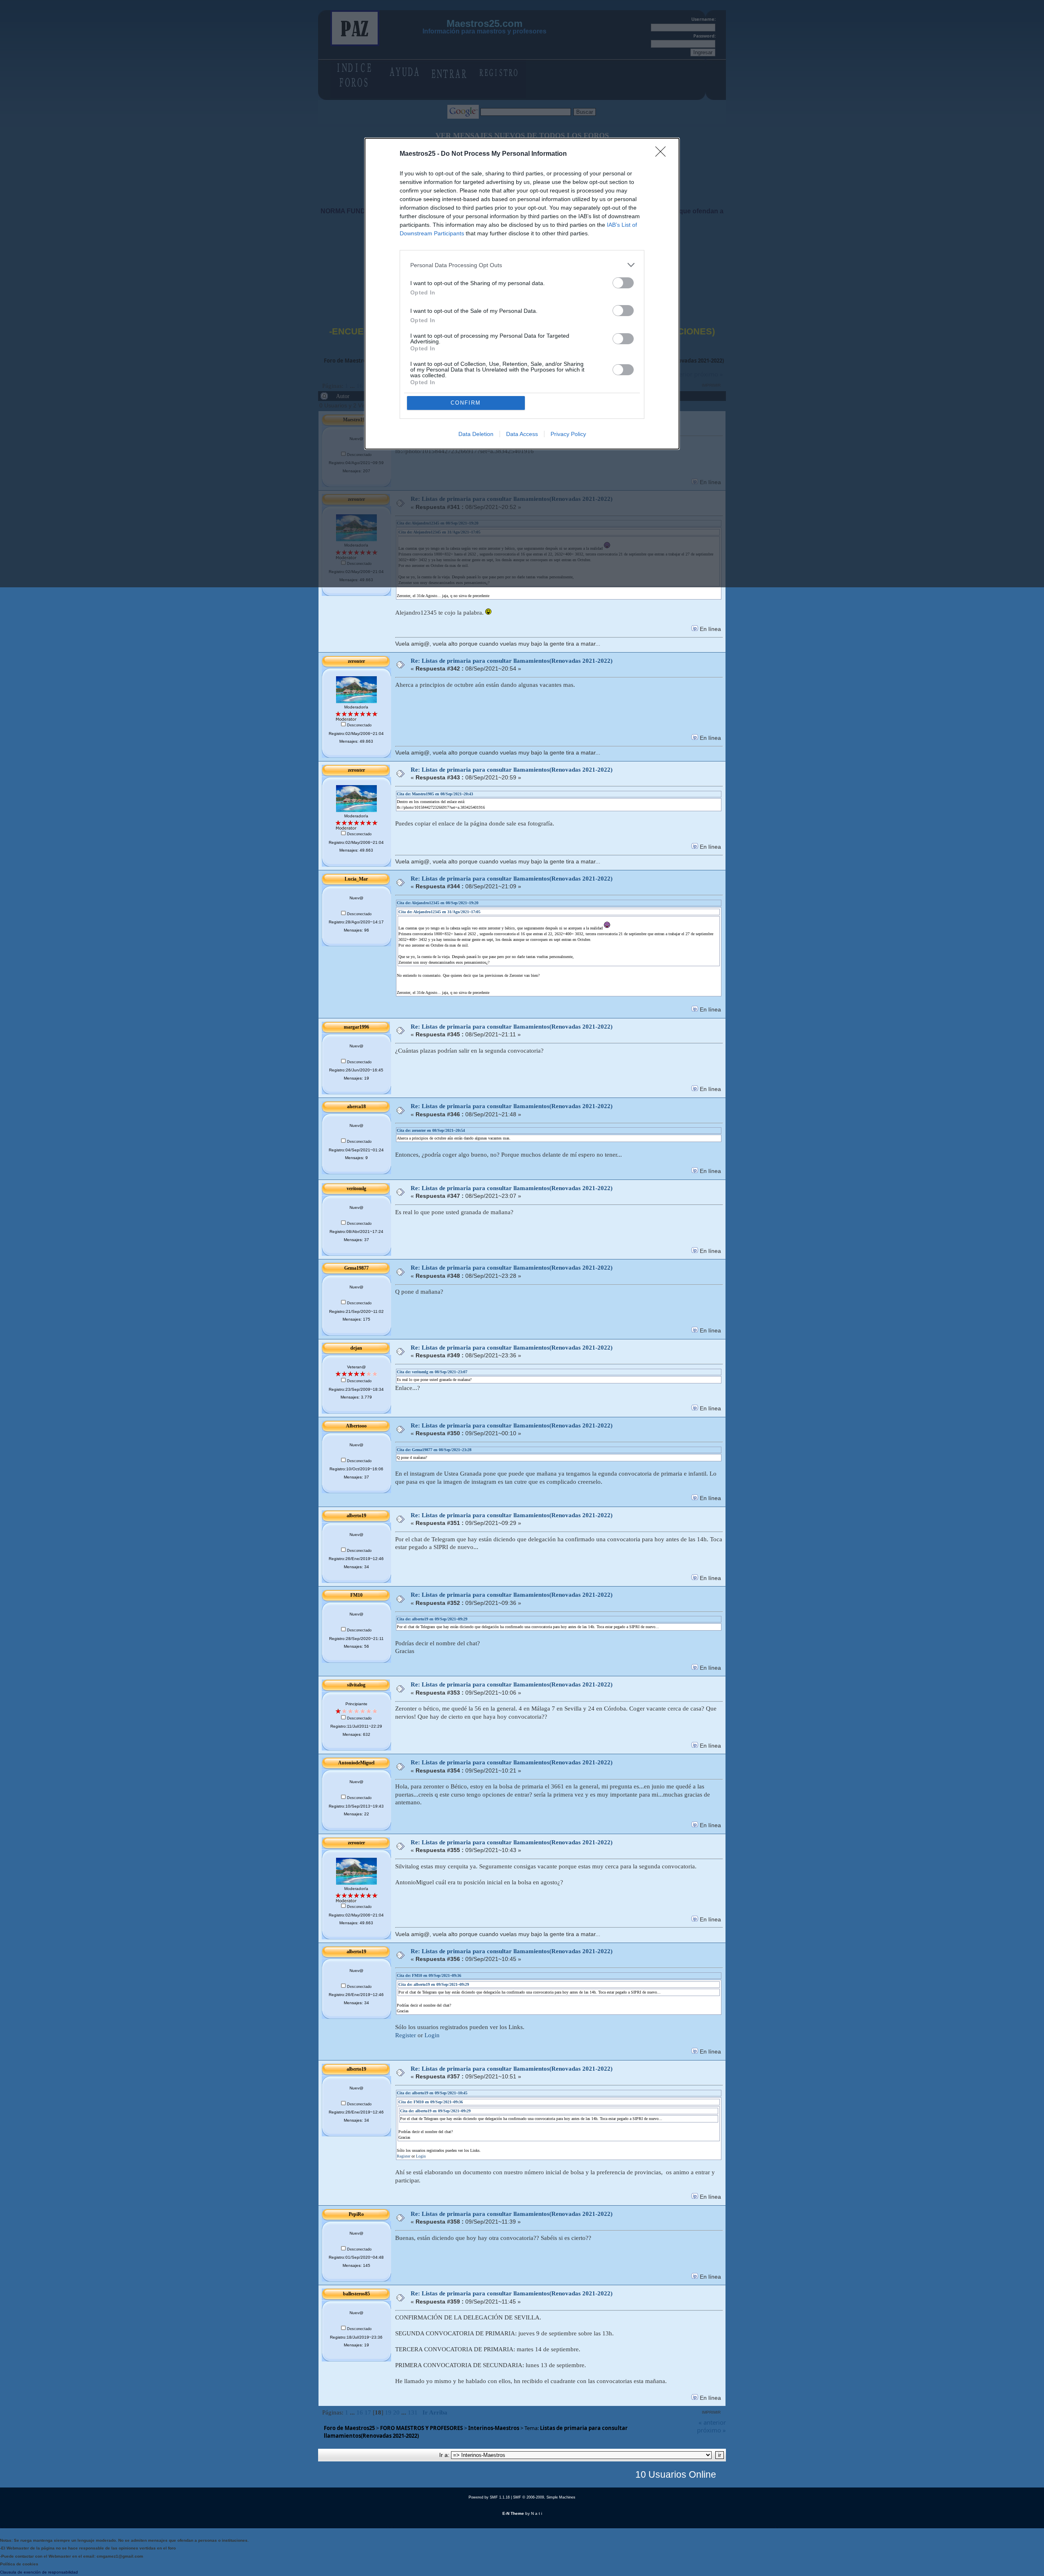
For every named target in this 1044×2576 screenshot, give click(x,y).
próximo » (711, 2430)
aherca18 (356, 1107)
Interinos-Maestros (494, 2428)
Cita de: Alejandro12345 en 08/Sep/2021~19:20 (438, 903)
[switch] (623, 283)
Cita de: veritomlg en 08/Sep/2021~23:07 (432, 1372)
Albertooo (356, 1426)
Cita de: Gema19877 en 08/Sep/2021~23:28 (434, 1450)
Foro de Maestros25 (349, 2428)
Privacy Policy (568, 434)
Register (406, 2035)
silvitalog (356, 1685)
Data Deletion (476, 434)
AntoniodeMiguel (356, 1763)
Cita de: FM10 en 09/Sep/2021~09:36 (429, 1975)
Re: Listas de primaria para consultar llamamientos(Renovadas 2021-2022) (512, 661)
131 (413, 2412)
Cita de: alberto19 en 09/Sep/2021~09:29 (432, 1619)
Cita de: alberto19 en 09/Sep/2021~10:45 (432, 2093)
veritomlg (356, 1188)
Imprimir (711, 2412)
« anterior (712, 2422)
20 (396, 2412)
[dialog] (522, 294)
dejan (356, 1348)
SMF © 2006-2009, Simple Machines (544, 2497)
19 (388, 2412)
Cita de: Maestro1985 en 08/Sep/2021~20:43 (435, 794)
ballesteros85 (356, 2294)
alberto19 (356, 1516)
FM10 (356, 1595)
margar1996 (356, 1027)
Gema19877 (356, 1268)
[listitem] (522, 265)
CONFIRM (466, 403)
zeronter (356, 661)
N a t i (536, 2513)
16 (360, 2412)
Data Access (522, 434)
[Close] (663, 154)
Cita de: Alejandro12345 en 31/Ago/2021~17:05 (439, 912)
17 (368, 2412)
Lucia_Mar (356, 879)
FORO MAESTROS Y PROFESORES (421, 2428)
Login (432, 2035)
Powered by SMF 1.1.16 (489, 2497)
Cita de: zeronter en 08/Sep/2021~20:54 (431, 1130)
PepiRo (356, 2214)
